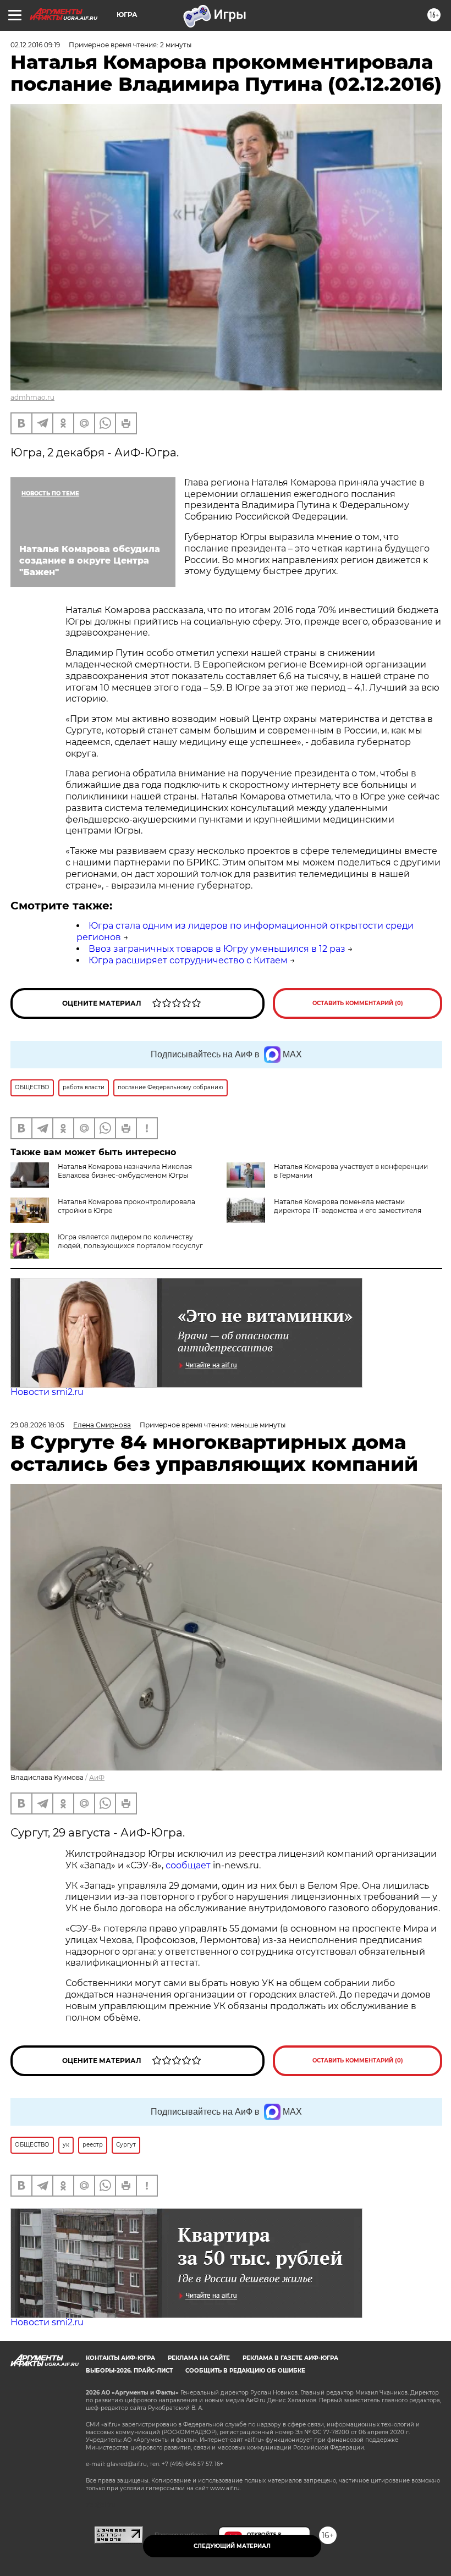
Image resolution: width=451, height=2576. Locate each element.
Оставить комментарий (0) (358, 1003)
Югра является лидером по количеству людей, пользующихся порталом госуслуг (130, 1241)
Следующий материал (232, 2546)
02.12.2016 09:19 (35, 45)
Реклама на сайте (199, 2358)
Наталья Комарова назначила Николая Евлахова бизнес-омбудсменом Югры (125, 1171)
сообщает (188, 1865)
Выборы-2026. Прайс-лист (129, 2371)
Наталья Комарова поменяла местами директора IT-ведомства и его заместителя (348, 1206)
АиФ (97, 1777)
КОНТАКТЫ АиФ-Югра (120, 2358)
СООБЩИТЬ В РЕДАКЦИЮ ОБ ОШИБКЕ (245, 2371)
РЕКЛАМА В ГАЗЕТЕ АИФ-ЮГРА (290, 2358)
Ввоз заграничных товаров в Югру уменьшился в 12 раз (217, 949)
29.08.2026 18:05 (37, 1425)
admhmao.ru (32, 397)
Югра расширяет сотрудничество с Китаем (188, 960)
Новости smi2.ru (47, 1392)
